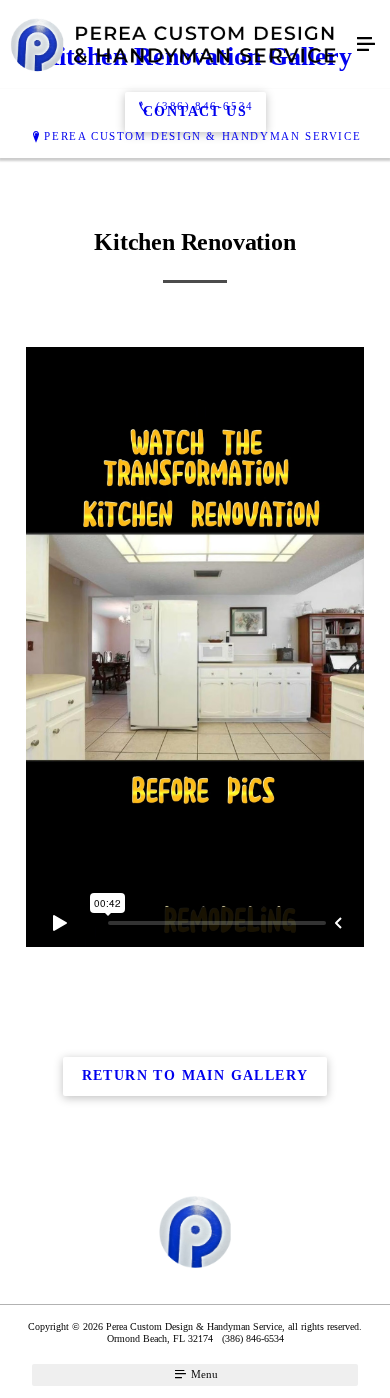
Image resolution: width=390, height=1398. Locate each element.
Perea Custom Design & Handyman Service (202, 136)
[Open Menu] (366, 45)
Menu (203, 1374)
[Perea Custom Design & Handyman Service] (175, 44)
